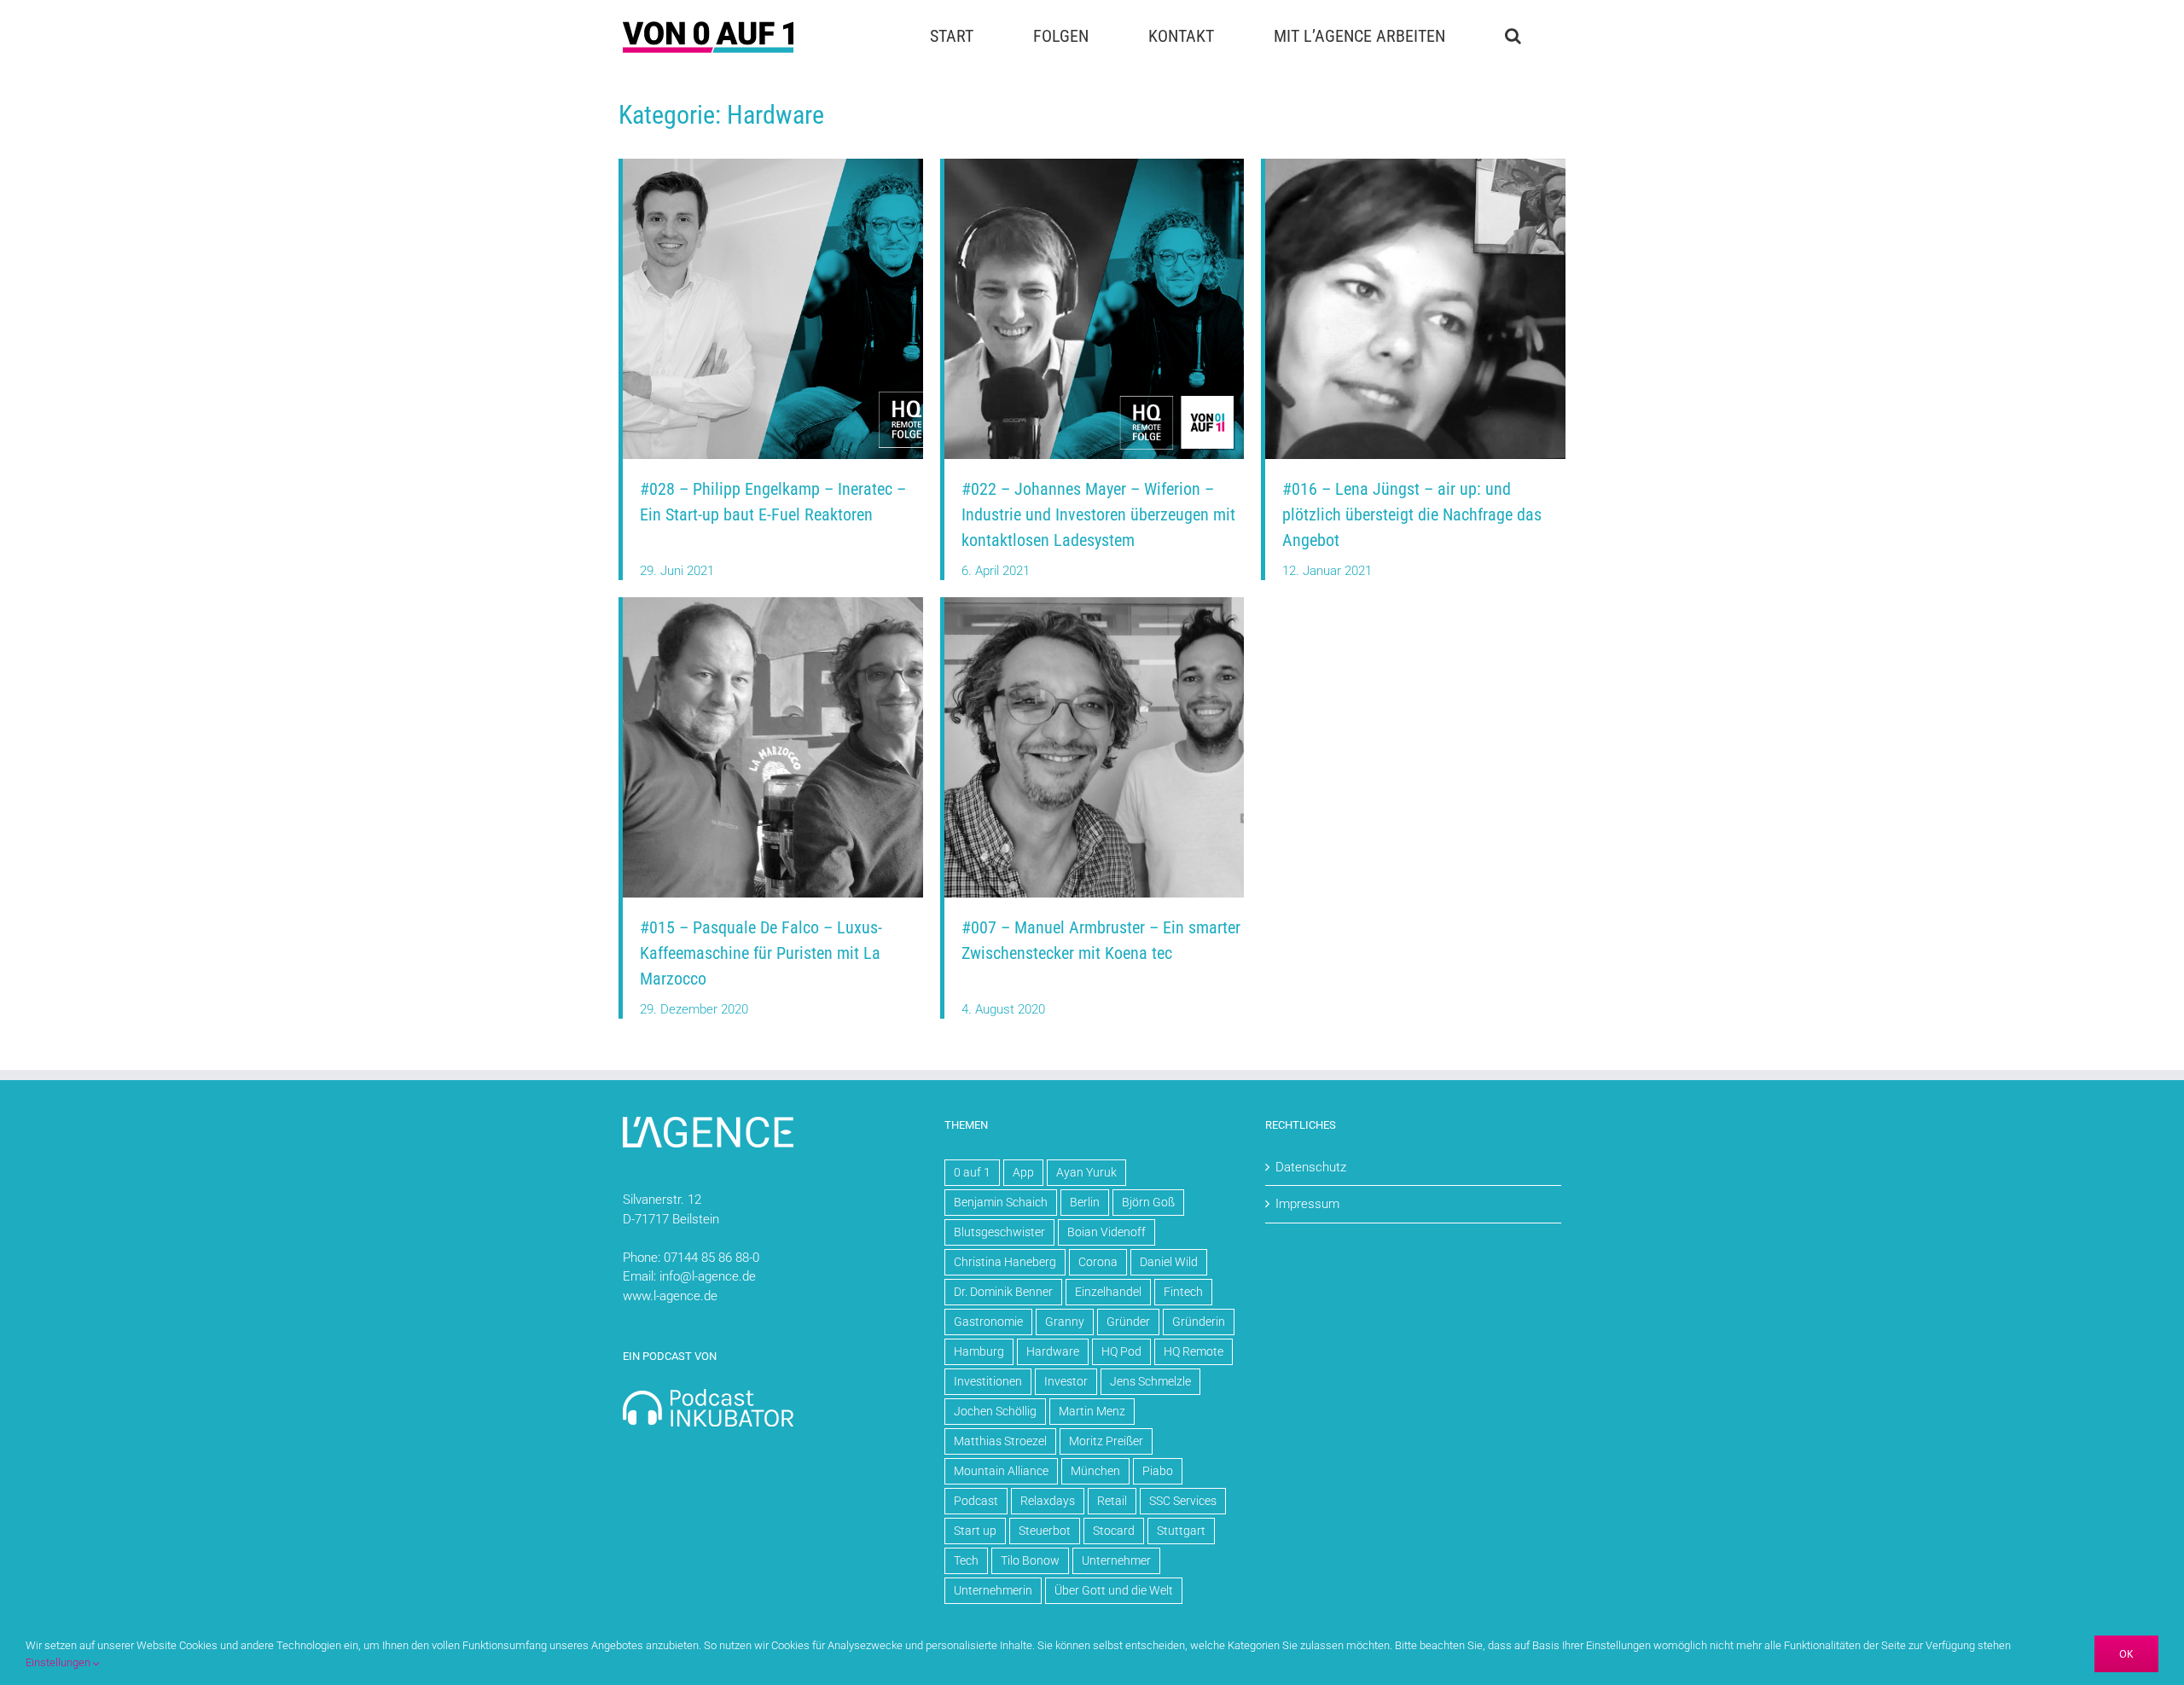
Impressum (1307, 1204)
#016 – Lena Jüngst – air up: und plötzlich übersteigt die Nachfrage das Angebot (1412, 514)
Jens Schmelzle (1150, 1381)
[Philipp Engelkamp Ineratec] (773, 165)
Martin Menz (1092, 1411)
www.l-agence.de (670, 1296)
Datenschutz (1311, 1167)
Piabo (1158, 1471)
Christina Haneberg (1005, 1262)
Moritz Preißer (1106, 1441)
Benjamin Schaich (1001, 1202)
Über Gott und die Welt (1114, 1590)
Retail (1112, 1501)
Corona (1098, 1262)
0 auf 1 (972, 1172)
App (1023, 1172)
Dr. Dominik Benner (1003, 1292)
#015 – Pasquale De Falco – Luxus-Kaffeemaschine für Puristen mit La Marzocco (761, 953)
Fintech (1183, 1292)
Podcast (976, 1501)
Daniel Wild (1169, 1262)
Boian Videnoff (1107, 1232)
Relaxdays (1048, 1501)
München (1095, 1471)
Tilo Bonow (1030, 1560)
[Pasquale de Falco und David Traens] (773, 603)
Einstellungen (59, 1662)
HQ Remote (1194, 1351)
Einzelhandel (1108, 1292)
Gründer (1128, 1322)
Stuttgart (1181, 1531)
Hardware (1053, 1351)
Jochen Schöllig (995, 1411)
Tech (966, 1560)
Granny (1065, 1322)
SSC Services (1183, 1501)
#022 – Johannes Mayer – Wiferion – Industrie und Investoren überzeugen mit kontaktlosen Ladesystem (1098, 514)
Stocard (1114, 1531)
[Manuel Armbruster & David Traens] (1095, 603)
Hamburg (979, 1351)
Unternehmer (1116, 1560)
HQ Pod (1121, 1351)
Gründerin (1199, 1322)
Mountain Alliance (1001, 1471)
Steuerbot (1045, 1531)
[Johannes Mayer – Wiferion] (1095, 165)
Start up (975, 1531)
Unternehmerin (993, 1590)
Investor (1066, 1381)
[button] (1513, 36)
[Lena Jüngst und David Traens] (1415, 165)
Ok (2126, 1654)
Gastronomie (988, 1322)
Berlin (1085, 1202)
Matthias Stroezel (1000, 1441)
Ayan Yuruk (1086, 1172)
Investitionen (988, 1381)
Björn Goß (1148, 1202)
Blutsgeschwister (999, 1232)
